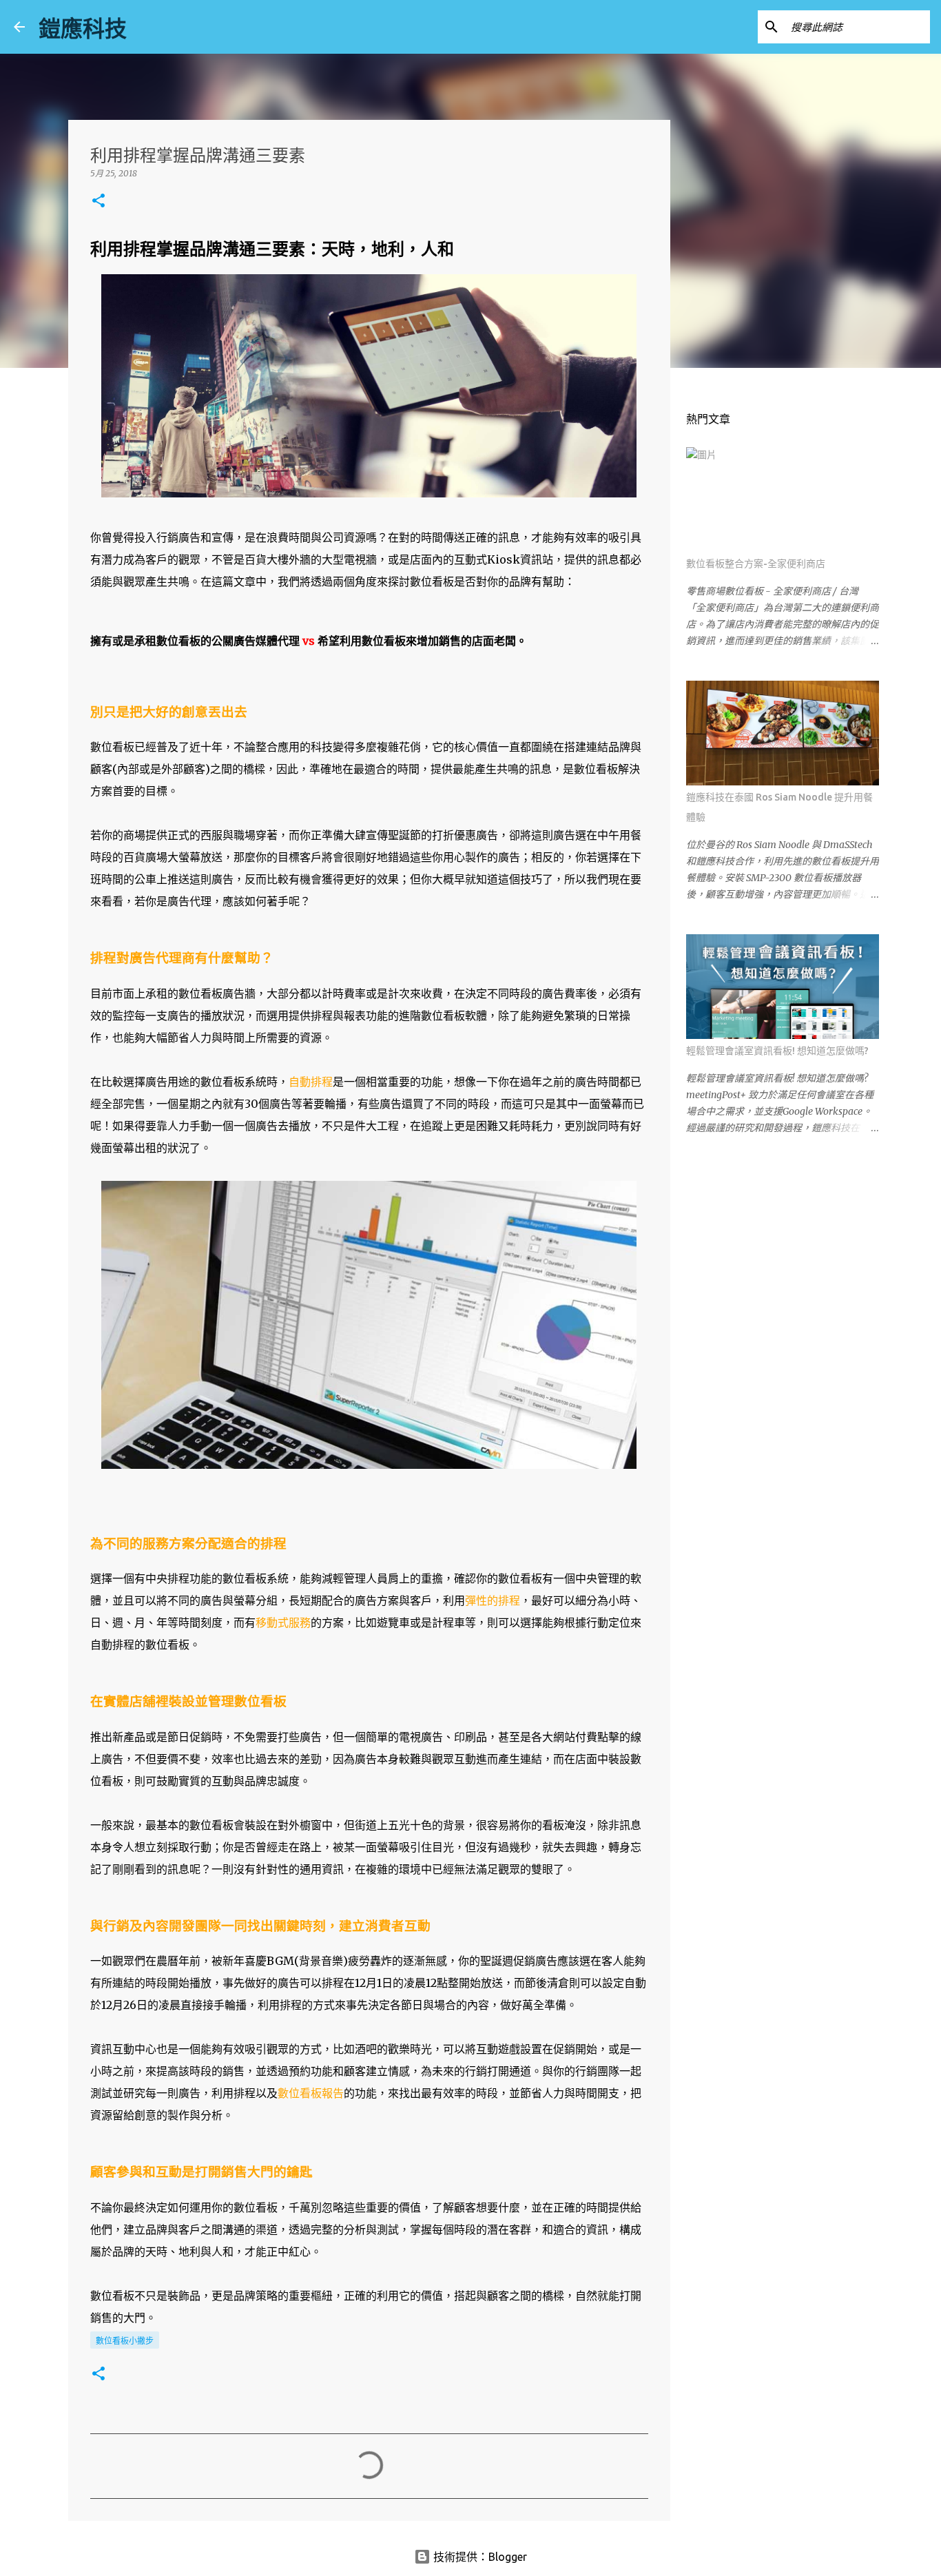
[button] (99, 202)
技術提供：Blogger (479, 2557)
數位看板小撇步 (125, 2341)
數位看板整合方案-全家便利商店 (756, 564)
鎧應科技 (83, 28)
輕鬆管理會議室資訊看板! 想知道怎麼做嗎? (777, 1051)
